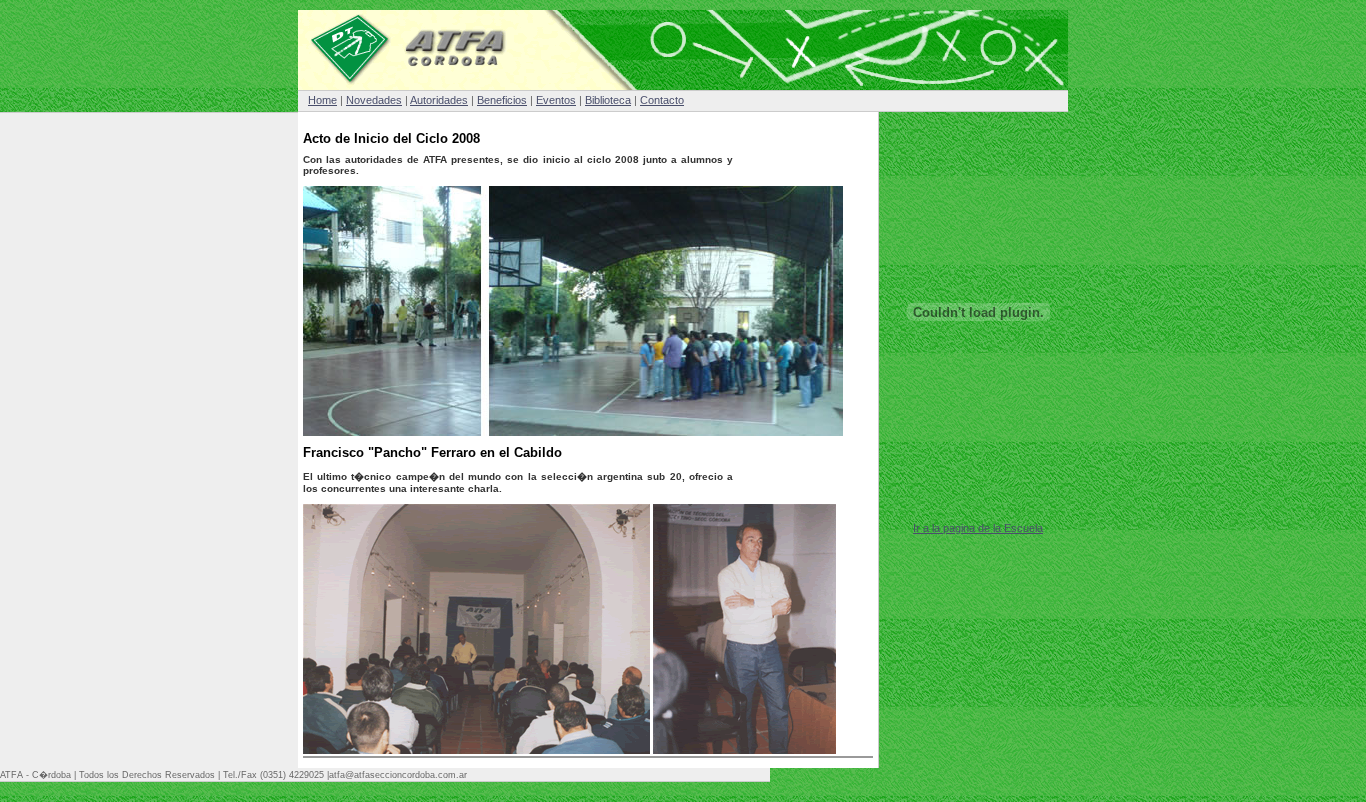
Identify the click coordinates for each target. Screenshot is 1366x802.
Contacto (662, 100)
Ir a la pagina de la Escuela (978, 528)
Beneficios (502, 100)
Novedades (374, 100)
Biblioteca (608, 100)
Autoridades (439, 100)
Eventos (556, 100)
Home (322, 100)
